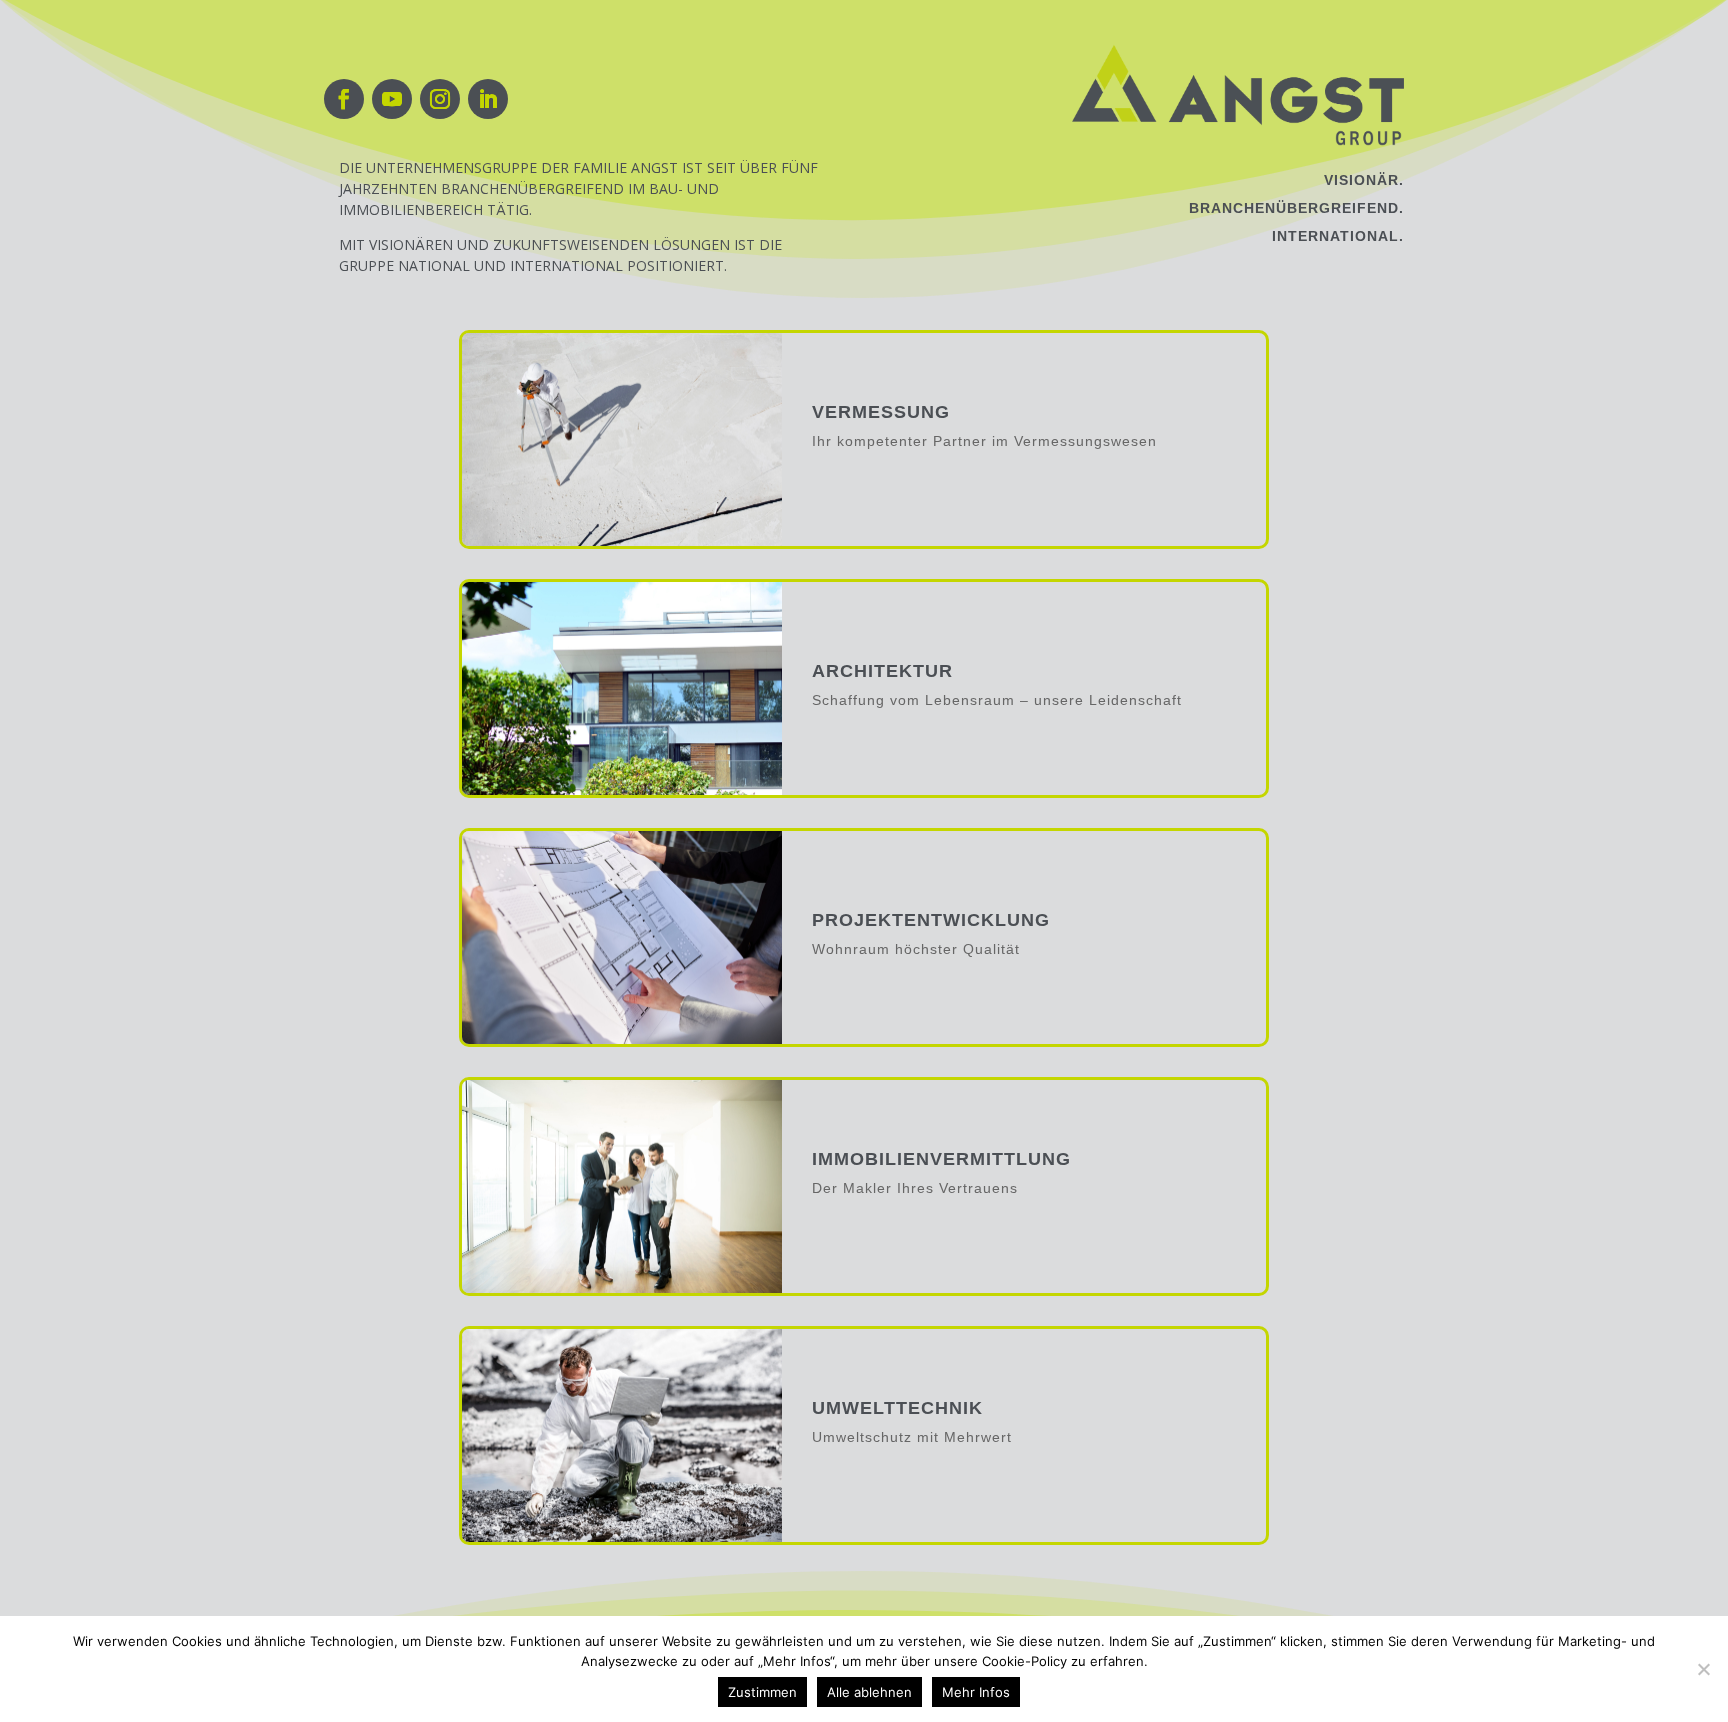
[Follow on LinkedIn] (488, 99)
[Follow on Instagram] (440, 99)
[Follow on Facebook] (344, 99)
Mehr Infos (976, 1692)
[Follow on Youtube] (392, 99)
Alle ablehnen (869, 1692)
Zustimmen (762, 1692)
